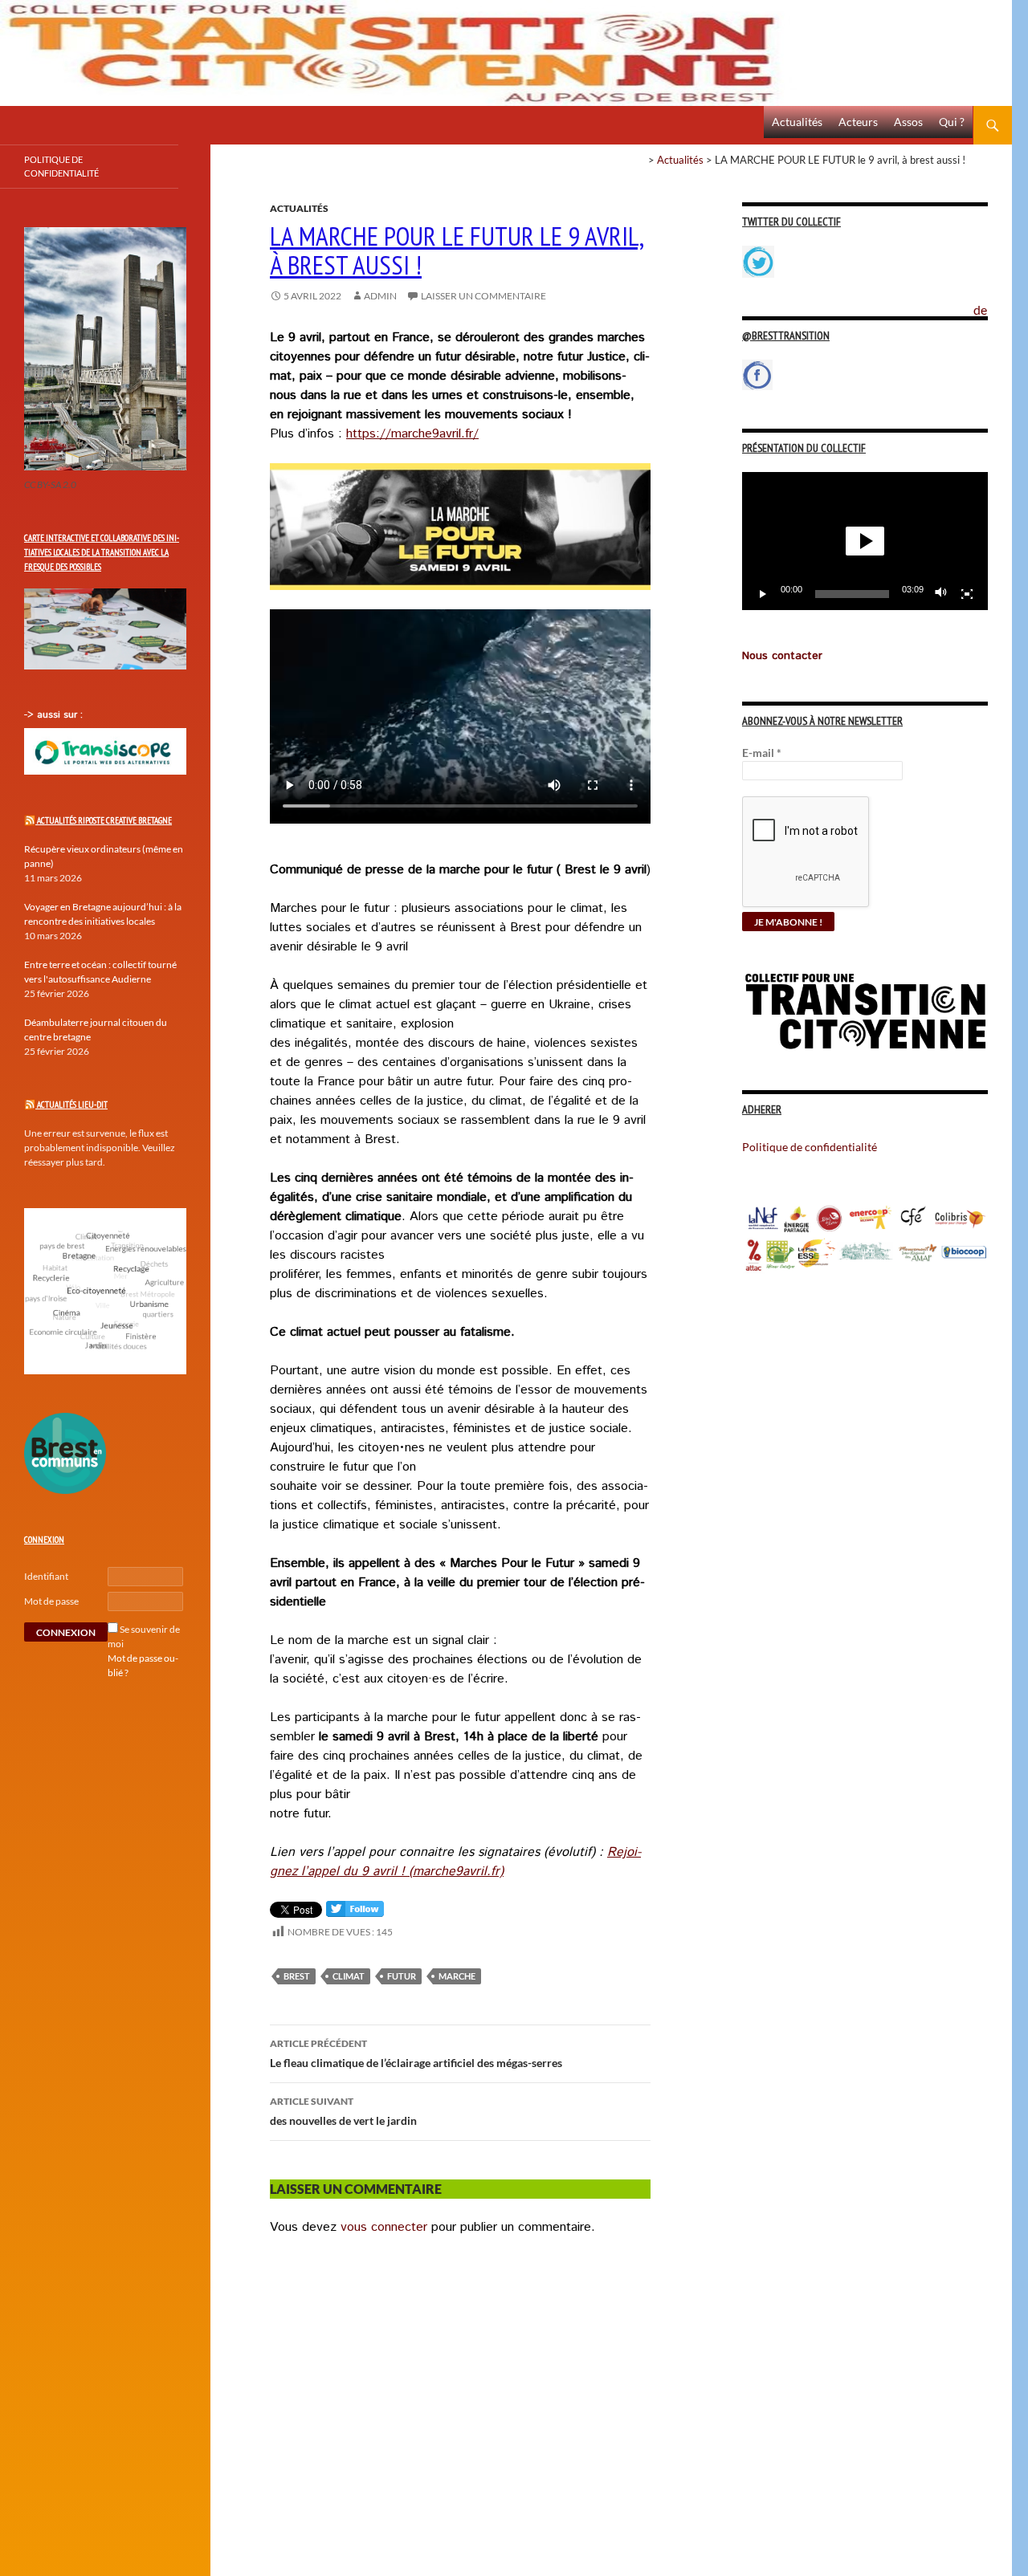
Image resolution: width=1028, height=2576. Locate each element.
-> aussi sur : (53, 715)
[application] (865, 541)
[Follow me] (355, 1913)
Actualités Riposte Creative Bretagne (104, 820)
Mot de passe (51, 1601)
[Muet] (941, 594)
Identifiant (46, 1576)
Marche (457, 1976)
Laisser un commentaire (483, 296)
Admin (380, 296)
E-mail (762, 753)
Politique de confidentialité (993, 301)
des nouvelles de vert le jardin (343, 2111)
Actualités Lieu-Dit (72, 1105)
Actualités (797, 122)
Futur (402, 1976)
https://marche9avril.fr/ (412, 434)
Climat (349, 1976)
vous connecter (384, 2227)
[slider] (852, 594)
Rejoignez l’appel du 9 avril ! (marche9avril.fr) (455, 1862)
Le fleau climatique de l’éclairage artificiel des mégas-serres (416, 2053)
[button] (865, 541)
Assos (908, 122)
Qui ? (952, 122)
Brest (297, 1976)
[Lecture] (763, 594)
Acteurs (858, 122)
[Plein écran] (967, 594)
